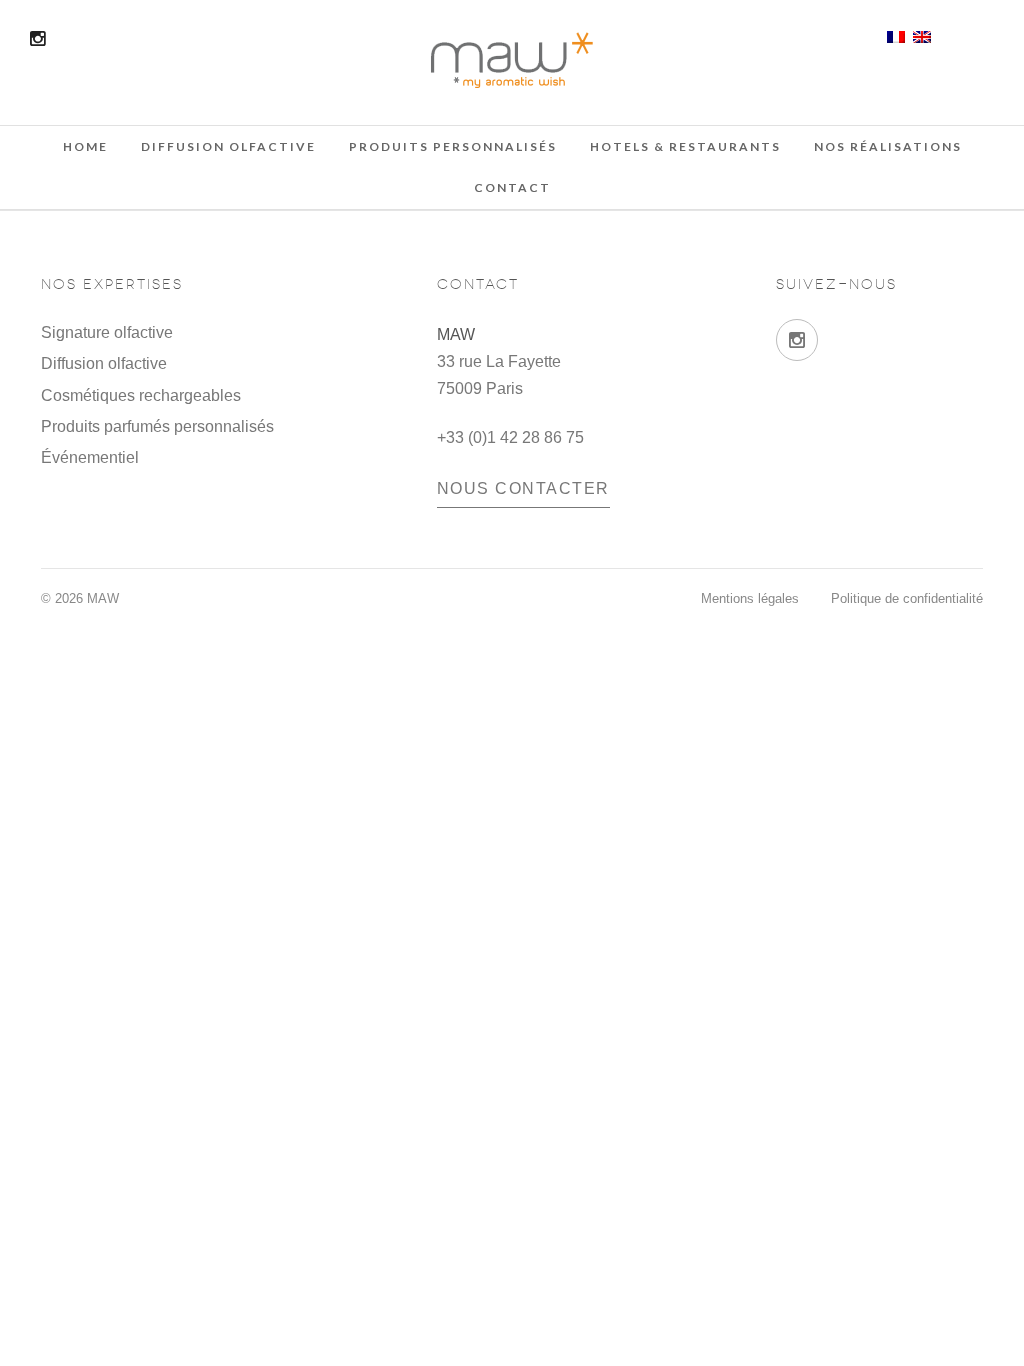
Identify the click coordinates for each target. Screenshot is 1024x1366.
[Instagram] (37, 39)
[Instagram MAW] (797, 340)
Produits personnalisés (453, 146)
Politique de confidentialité (907, 598)
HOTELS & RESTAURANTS (685, 146)
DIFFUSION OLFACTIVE (228, 146)
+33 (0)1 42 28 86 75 (510, 437)
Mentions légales (750, 598)
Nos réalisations (888, 146)
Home (85, 146)
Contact (512, 187)
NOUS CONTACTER (523, 488)
